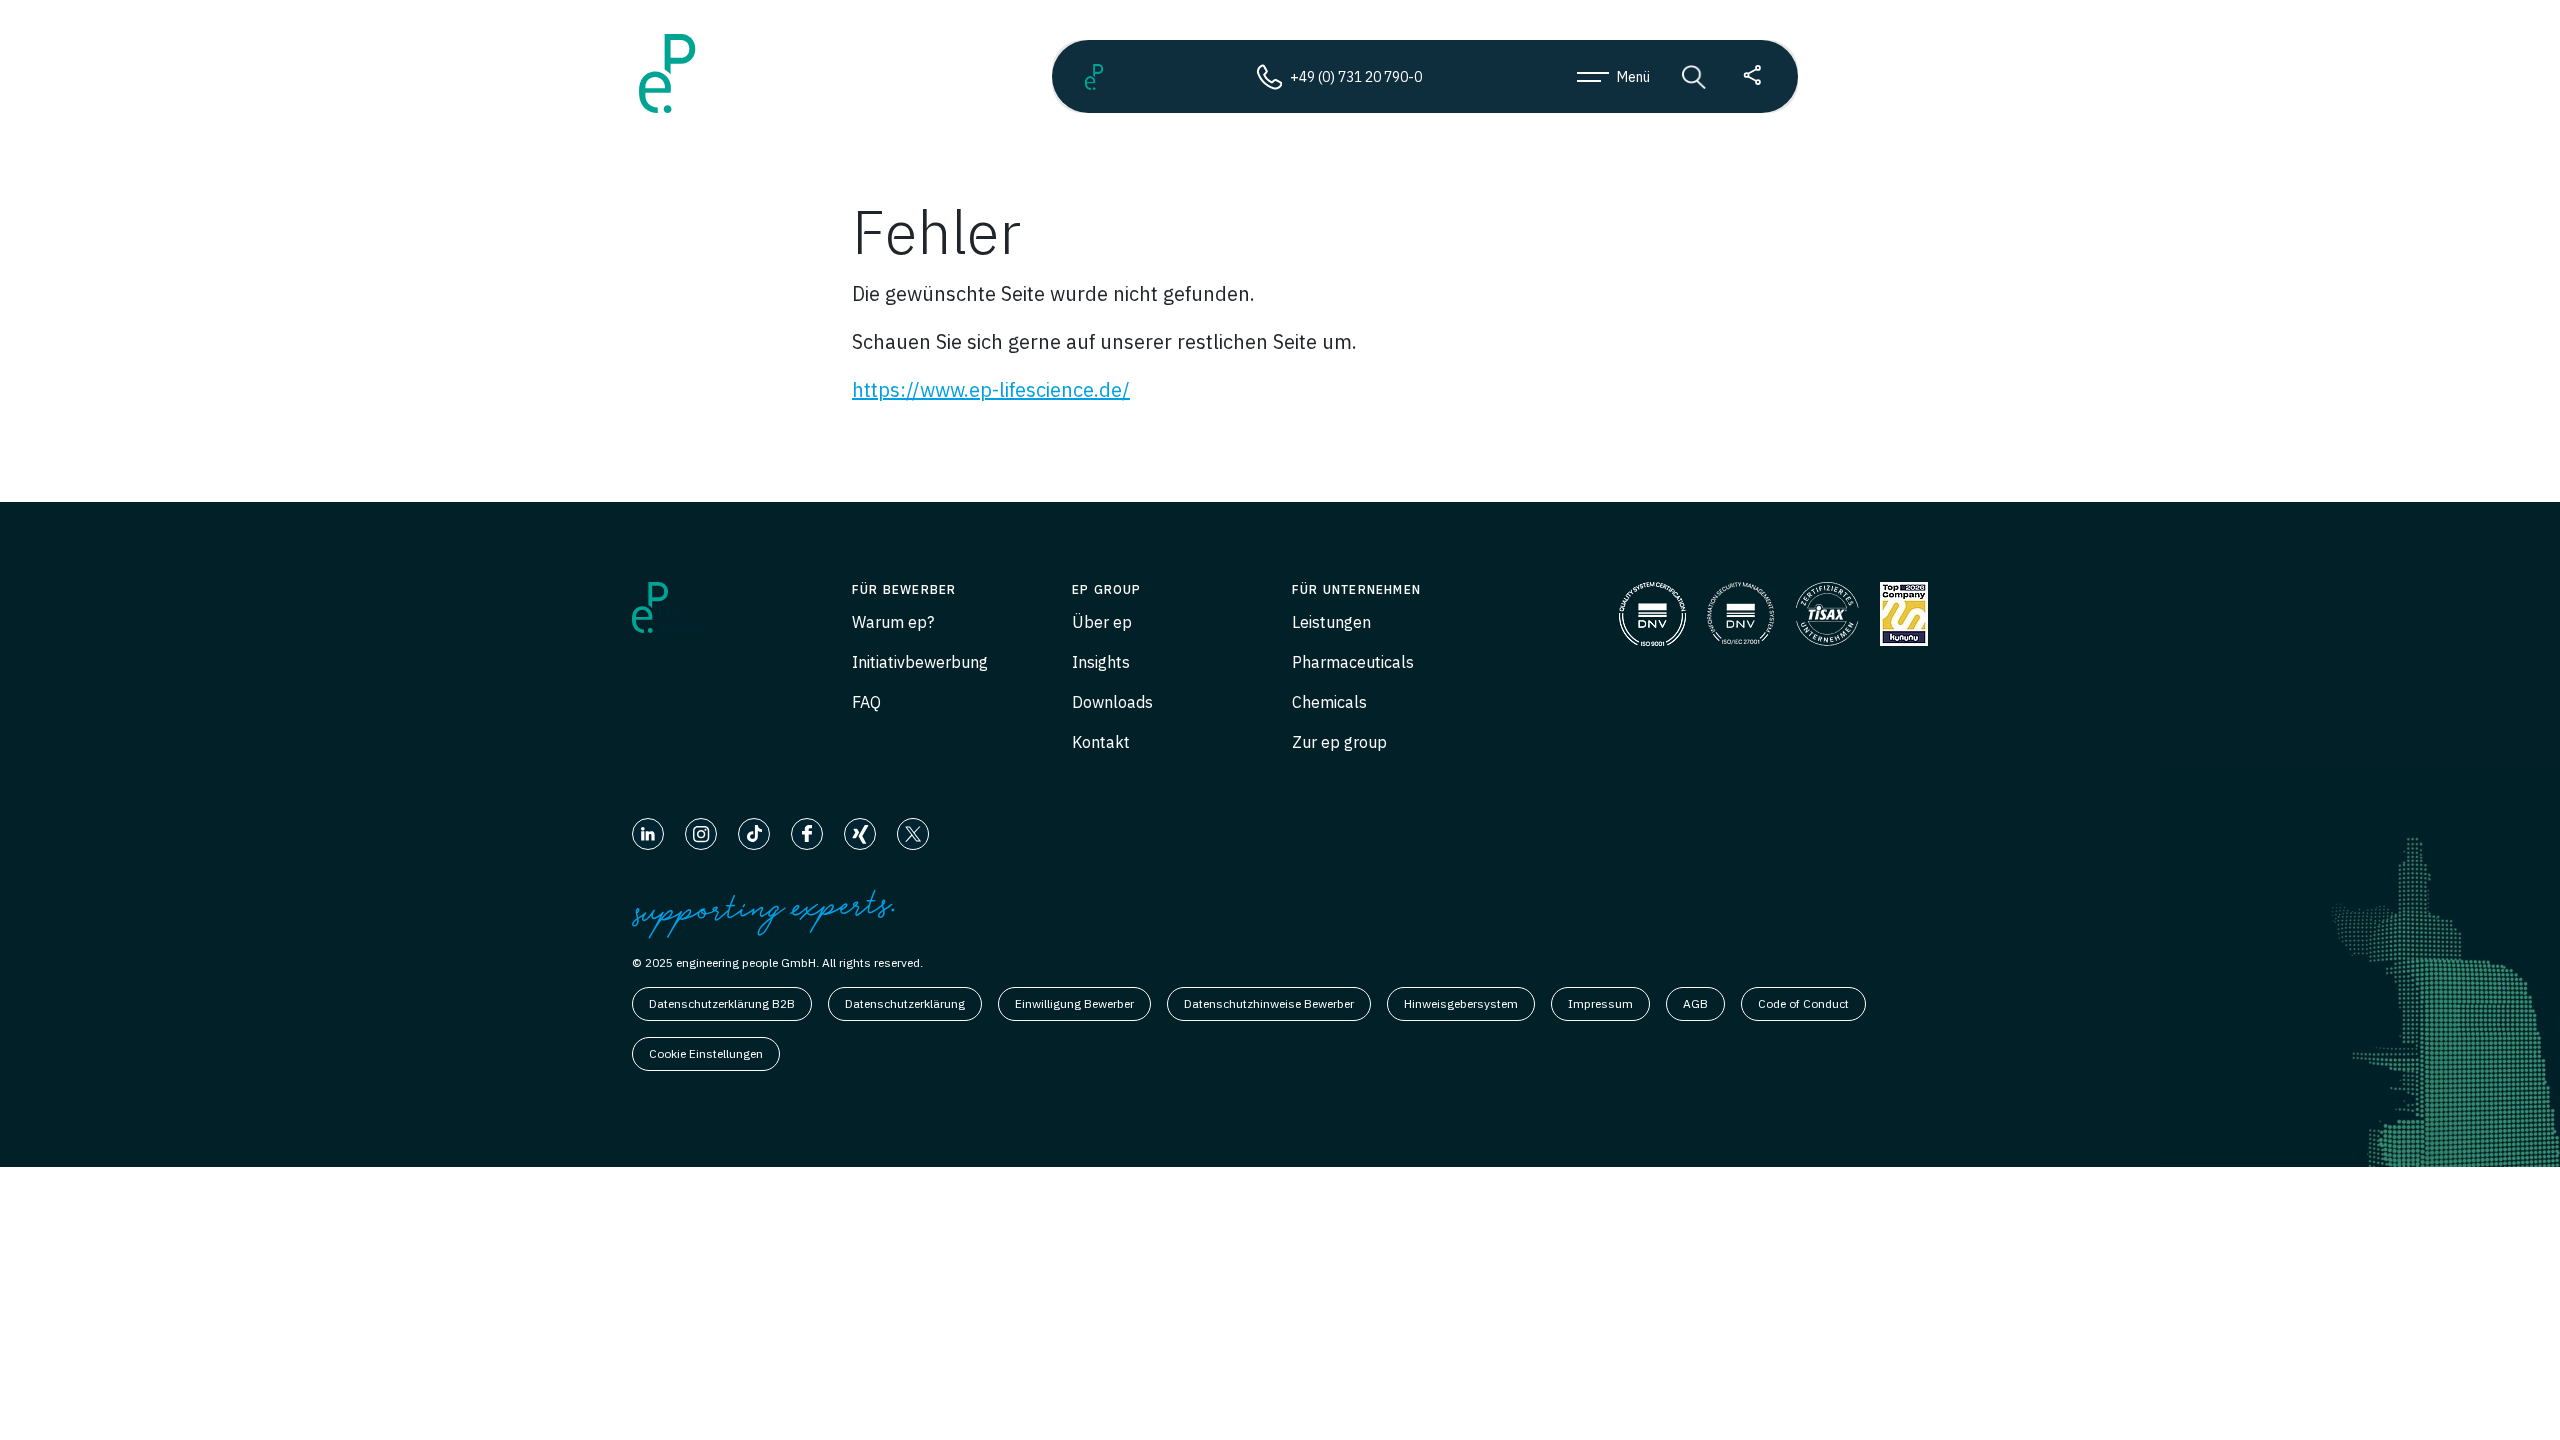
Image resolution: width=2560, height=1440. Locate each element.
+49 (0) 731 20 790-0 (1356, 77)
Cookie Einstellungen (706, 1053)
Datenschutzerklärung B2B (722, 1003)
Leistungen (1331, 622)
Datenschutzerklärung (905, 1003)
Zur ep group (1339, 742)
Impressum (1600, 1003)
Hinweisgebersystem (1461, 1003)
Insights (1101, 662)
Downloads (1112, 702)
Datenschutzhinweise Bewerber (1269, 1003)
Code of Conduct (1803, 1003)
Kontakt (1101, 742)
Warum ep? (893, 622)
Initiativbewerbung (920, 662)
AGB (1695, 1003)
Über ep (1102, 622)
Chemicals (1329, 702)
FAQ (866, 702)
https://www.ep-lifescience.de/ (991, 389)
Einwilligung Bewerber (1074, 1003)
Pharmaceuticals (1353, 662)
